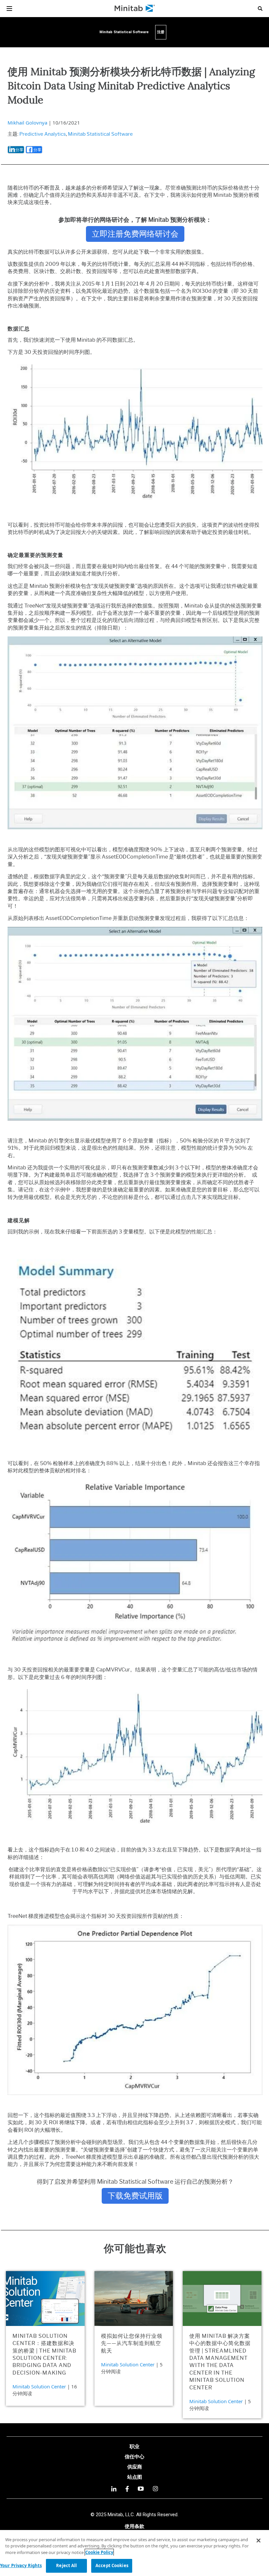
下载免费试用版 (135, 2196)
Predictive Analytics (43, 134)
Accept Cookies (112, 2565)
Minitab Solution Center (39, 2386)
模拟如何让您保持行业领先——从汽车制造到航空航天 (132, 2343)
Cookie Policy (99, 2552)
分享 (19, 150)
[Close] (259, 2541)
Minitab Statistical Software (100, 134)
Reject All (66, 2565)
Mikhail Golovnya (27, 123)
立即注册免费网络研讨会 (135, 234)
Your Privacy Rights (21, 2565)
